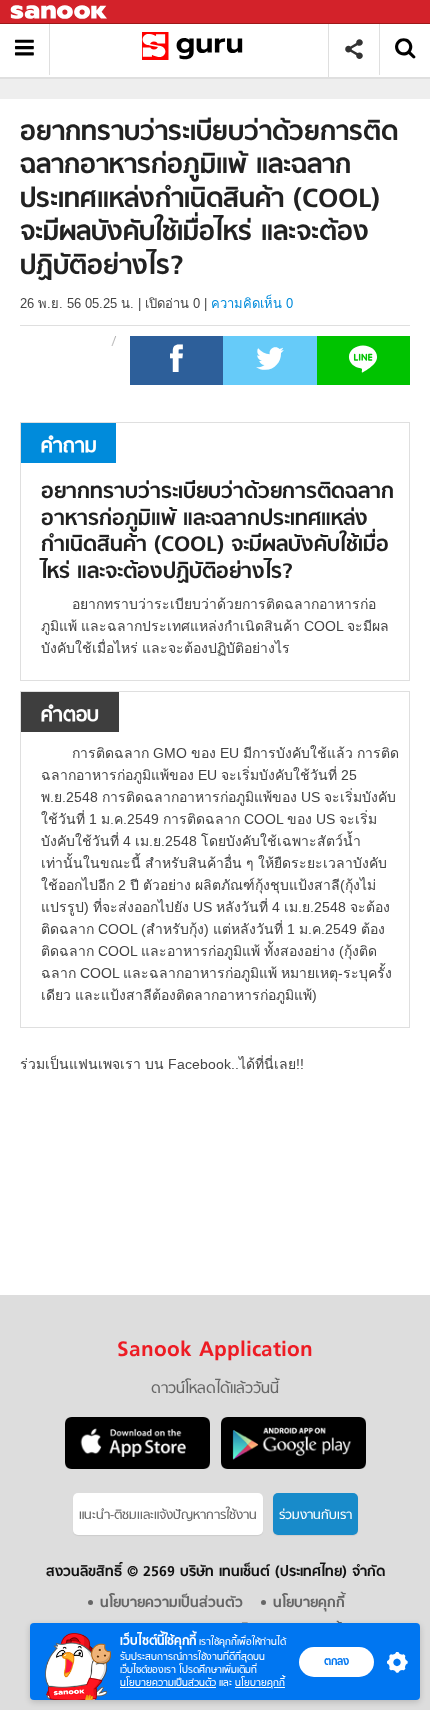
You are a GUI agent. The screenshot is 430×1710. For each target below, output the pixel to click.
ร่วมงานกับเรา (315, 1515)
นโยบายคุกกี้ (260, 1682)
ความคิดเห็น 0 (252, 303)
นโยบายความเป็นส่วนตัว (168, 1682)
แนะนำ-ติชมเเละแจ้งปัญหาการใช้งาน (168, 1515)
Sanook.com (60, 12)
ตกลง (336, 1661)
